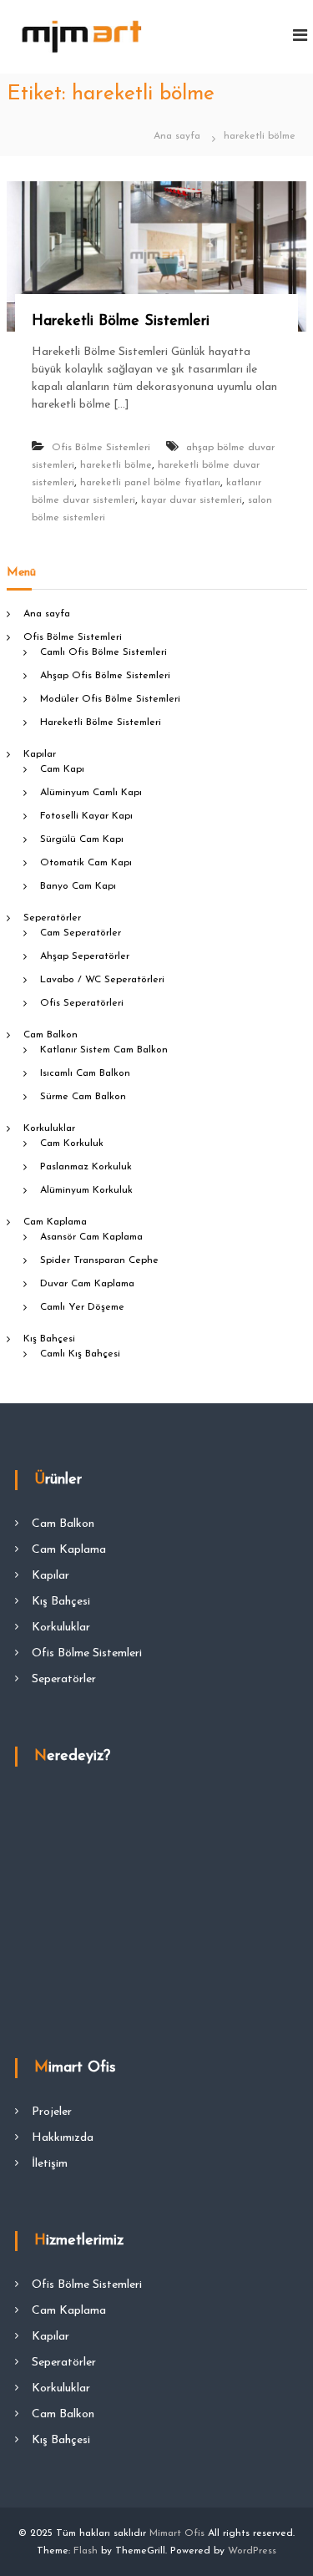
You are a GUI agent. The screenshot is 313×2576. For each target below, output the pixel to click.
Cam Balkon (50, 1035)
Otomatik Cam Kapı (86, 863)
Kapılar (40, 754)
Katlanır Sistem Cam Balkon (104, 1050)
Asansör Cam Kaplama (91, 1237)
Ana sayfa (47, 614)
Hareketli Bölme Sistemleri (121, 322)
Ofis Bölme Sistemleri (101, 448)
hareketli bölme (116, 465)
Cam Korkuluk (72, 1143)
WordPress (252, 2551)
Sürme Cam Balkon (83, 1097)
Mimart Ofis (177, 2533)
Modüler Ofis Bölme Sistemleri (110, 699)
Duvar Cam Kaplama (87, 1284)
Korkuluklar (49, 1128)
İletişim (50, 2164)
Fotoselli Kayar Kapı (86, 816)
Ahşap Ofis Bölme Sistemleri (105, 676)
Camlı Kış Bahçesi (80, 1354)
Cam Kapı (62, 769)
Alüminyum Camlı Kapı (91, 793)
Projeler (52, 2112)
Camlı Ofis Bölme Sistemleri (103, 652)
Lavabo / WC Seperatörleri (102, 980)
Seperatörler (52, 918)
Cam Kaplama (55, 1222)
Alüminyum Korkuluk (86, 1190)
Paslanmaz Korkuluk (86, 1167)
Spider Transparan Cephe (99, 1260)
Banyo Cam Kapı (78, 886)
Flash (86, 2551)
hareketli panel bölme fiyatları (150, 483)
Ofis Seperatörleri (82, 1003)
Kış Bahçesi (49, 1339)
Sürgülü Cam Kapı (82, 839)
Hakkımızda (63, 2138)
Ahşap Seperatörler (85, 956)
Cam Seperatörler (81, 933)
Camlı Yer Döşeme (82, 1307)
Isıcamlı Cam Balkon (85, 1073)
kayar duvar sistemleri (192, 500)
